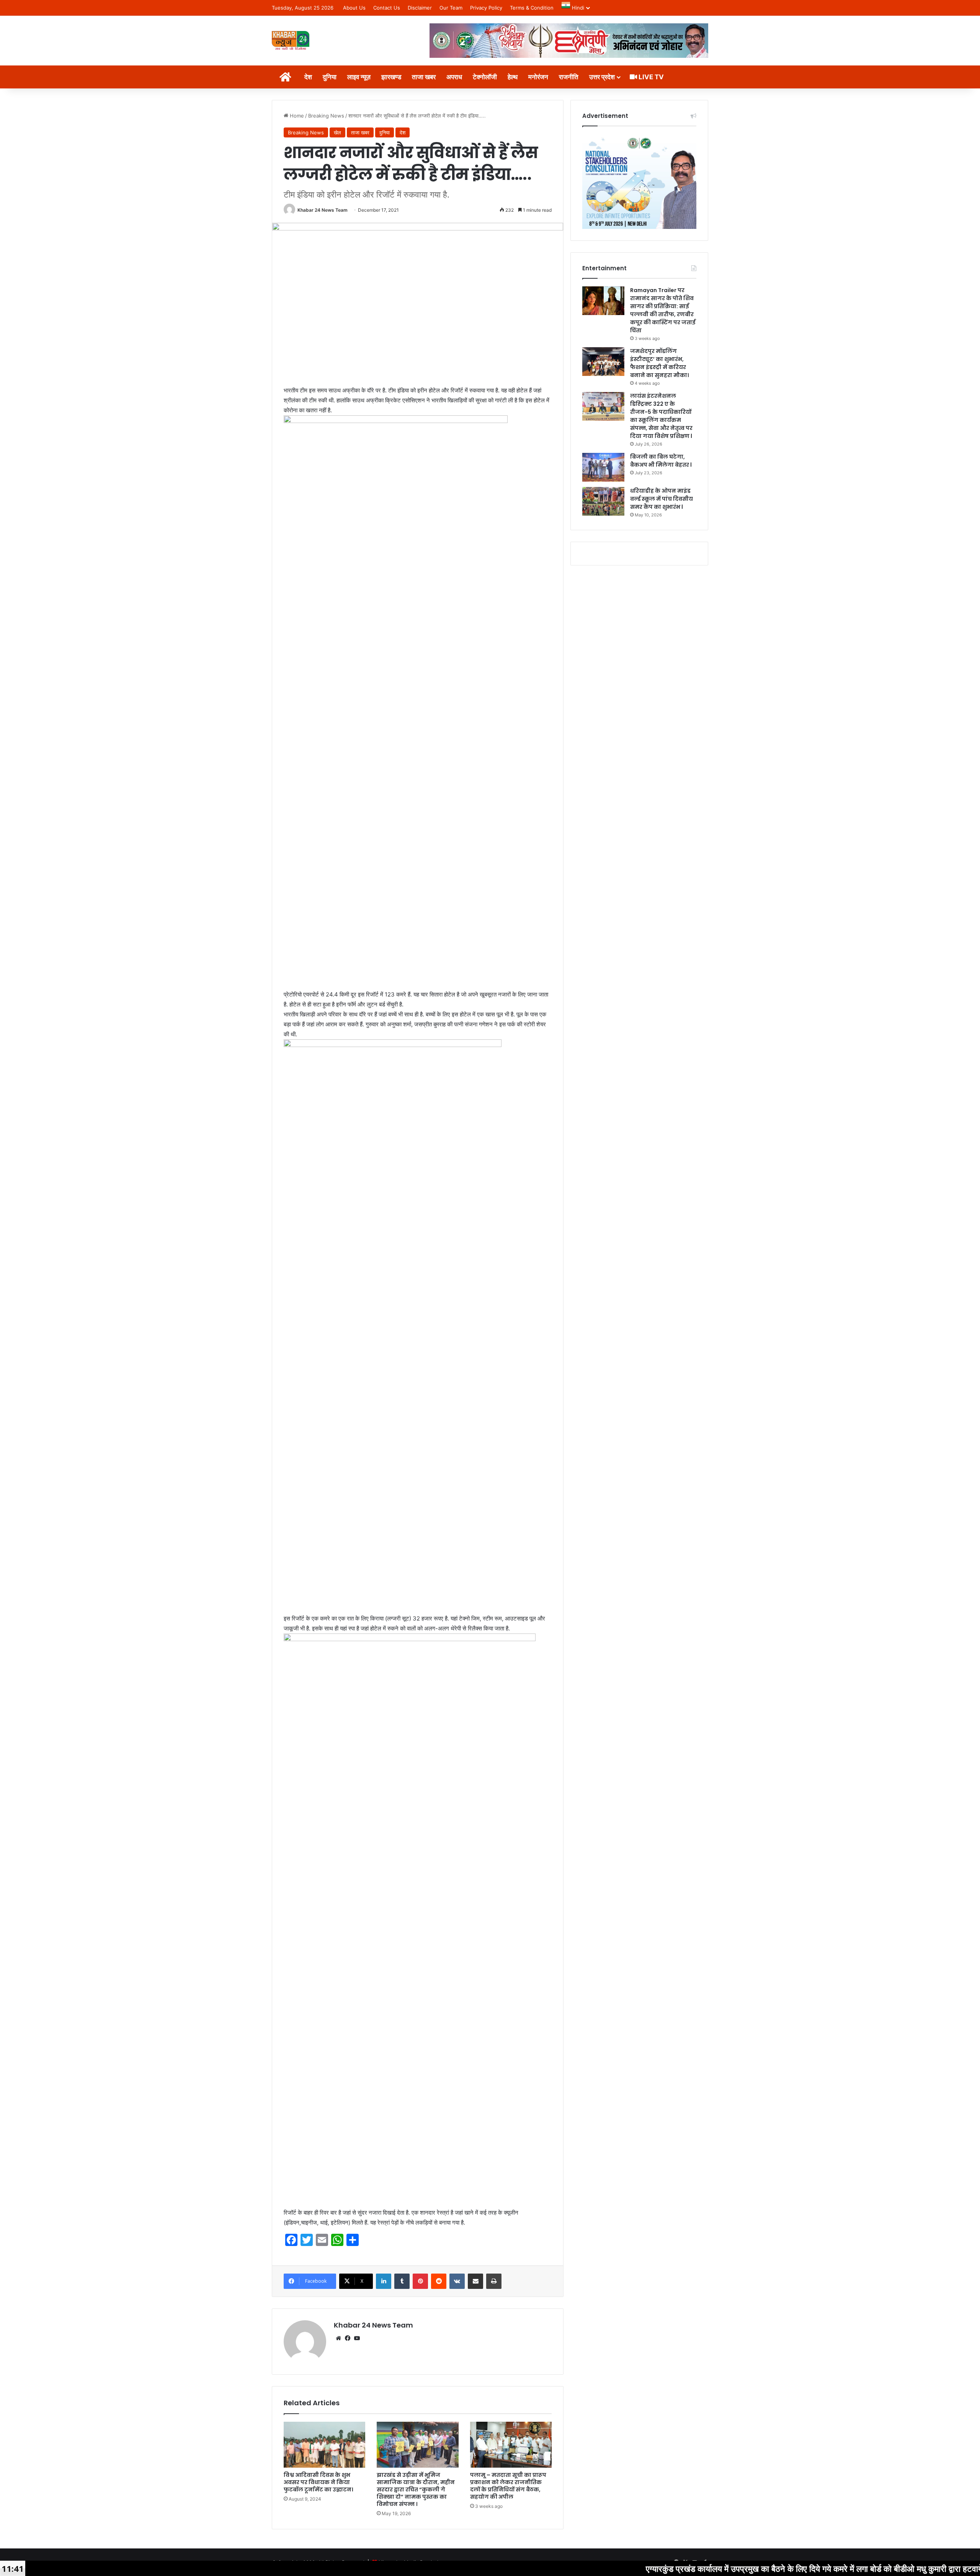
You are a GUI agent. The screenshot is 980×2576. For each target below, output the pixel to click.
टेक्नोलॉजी (485, 77)
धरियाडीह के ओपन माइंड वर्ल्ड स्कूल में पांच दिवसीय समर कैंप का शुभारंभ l (661, 499)
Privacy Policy (486, 8)
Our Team (451, 8)
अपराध (454, 77)
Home (296, 116)
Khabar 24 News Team (323, 210)
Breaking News (326, 116)
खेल (337, 132)
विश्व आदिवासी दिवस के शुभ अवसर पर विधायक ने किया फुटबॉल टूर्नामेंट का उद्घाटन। (318, 2482)
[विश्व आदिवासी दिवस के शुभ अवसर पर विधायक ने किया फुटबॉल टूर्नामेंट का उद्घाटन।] (324, 2445)
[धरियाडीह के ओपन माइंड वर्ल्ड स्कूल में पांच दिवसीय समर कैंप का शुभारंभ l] (603, 501)
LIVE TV (650, 77)
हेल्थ (513, 77)
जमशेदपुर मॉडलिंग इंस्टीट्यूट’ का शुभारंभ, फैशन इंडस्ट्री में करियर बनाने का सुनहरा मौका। (659, 363)
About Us (354, 8)
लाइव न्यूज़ (359, 77)
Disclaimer (420, 8)
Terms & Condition (532, 8)
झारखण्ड (391, 77)
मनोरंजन (538, 77)
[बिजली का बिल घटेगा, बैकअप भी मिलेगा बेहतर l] (603, 467)
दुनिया (330, 77)
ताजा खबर (424, 77)
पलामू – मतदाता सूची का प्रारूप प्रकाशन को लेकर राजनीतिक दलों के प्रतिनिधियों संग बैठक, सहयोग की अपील (508, 2486)
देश (308, 77)
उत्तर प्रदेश (602, 77)
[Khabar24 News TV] (291, 40)
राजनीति (569, 77)
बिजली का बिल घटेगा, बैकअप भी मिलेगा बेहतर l (661, 461)
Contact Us (387, 8)
